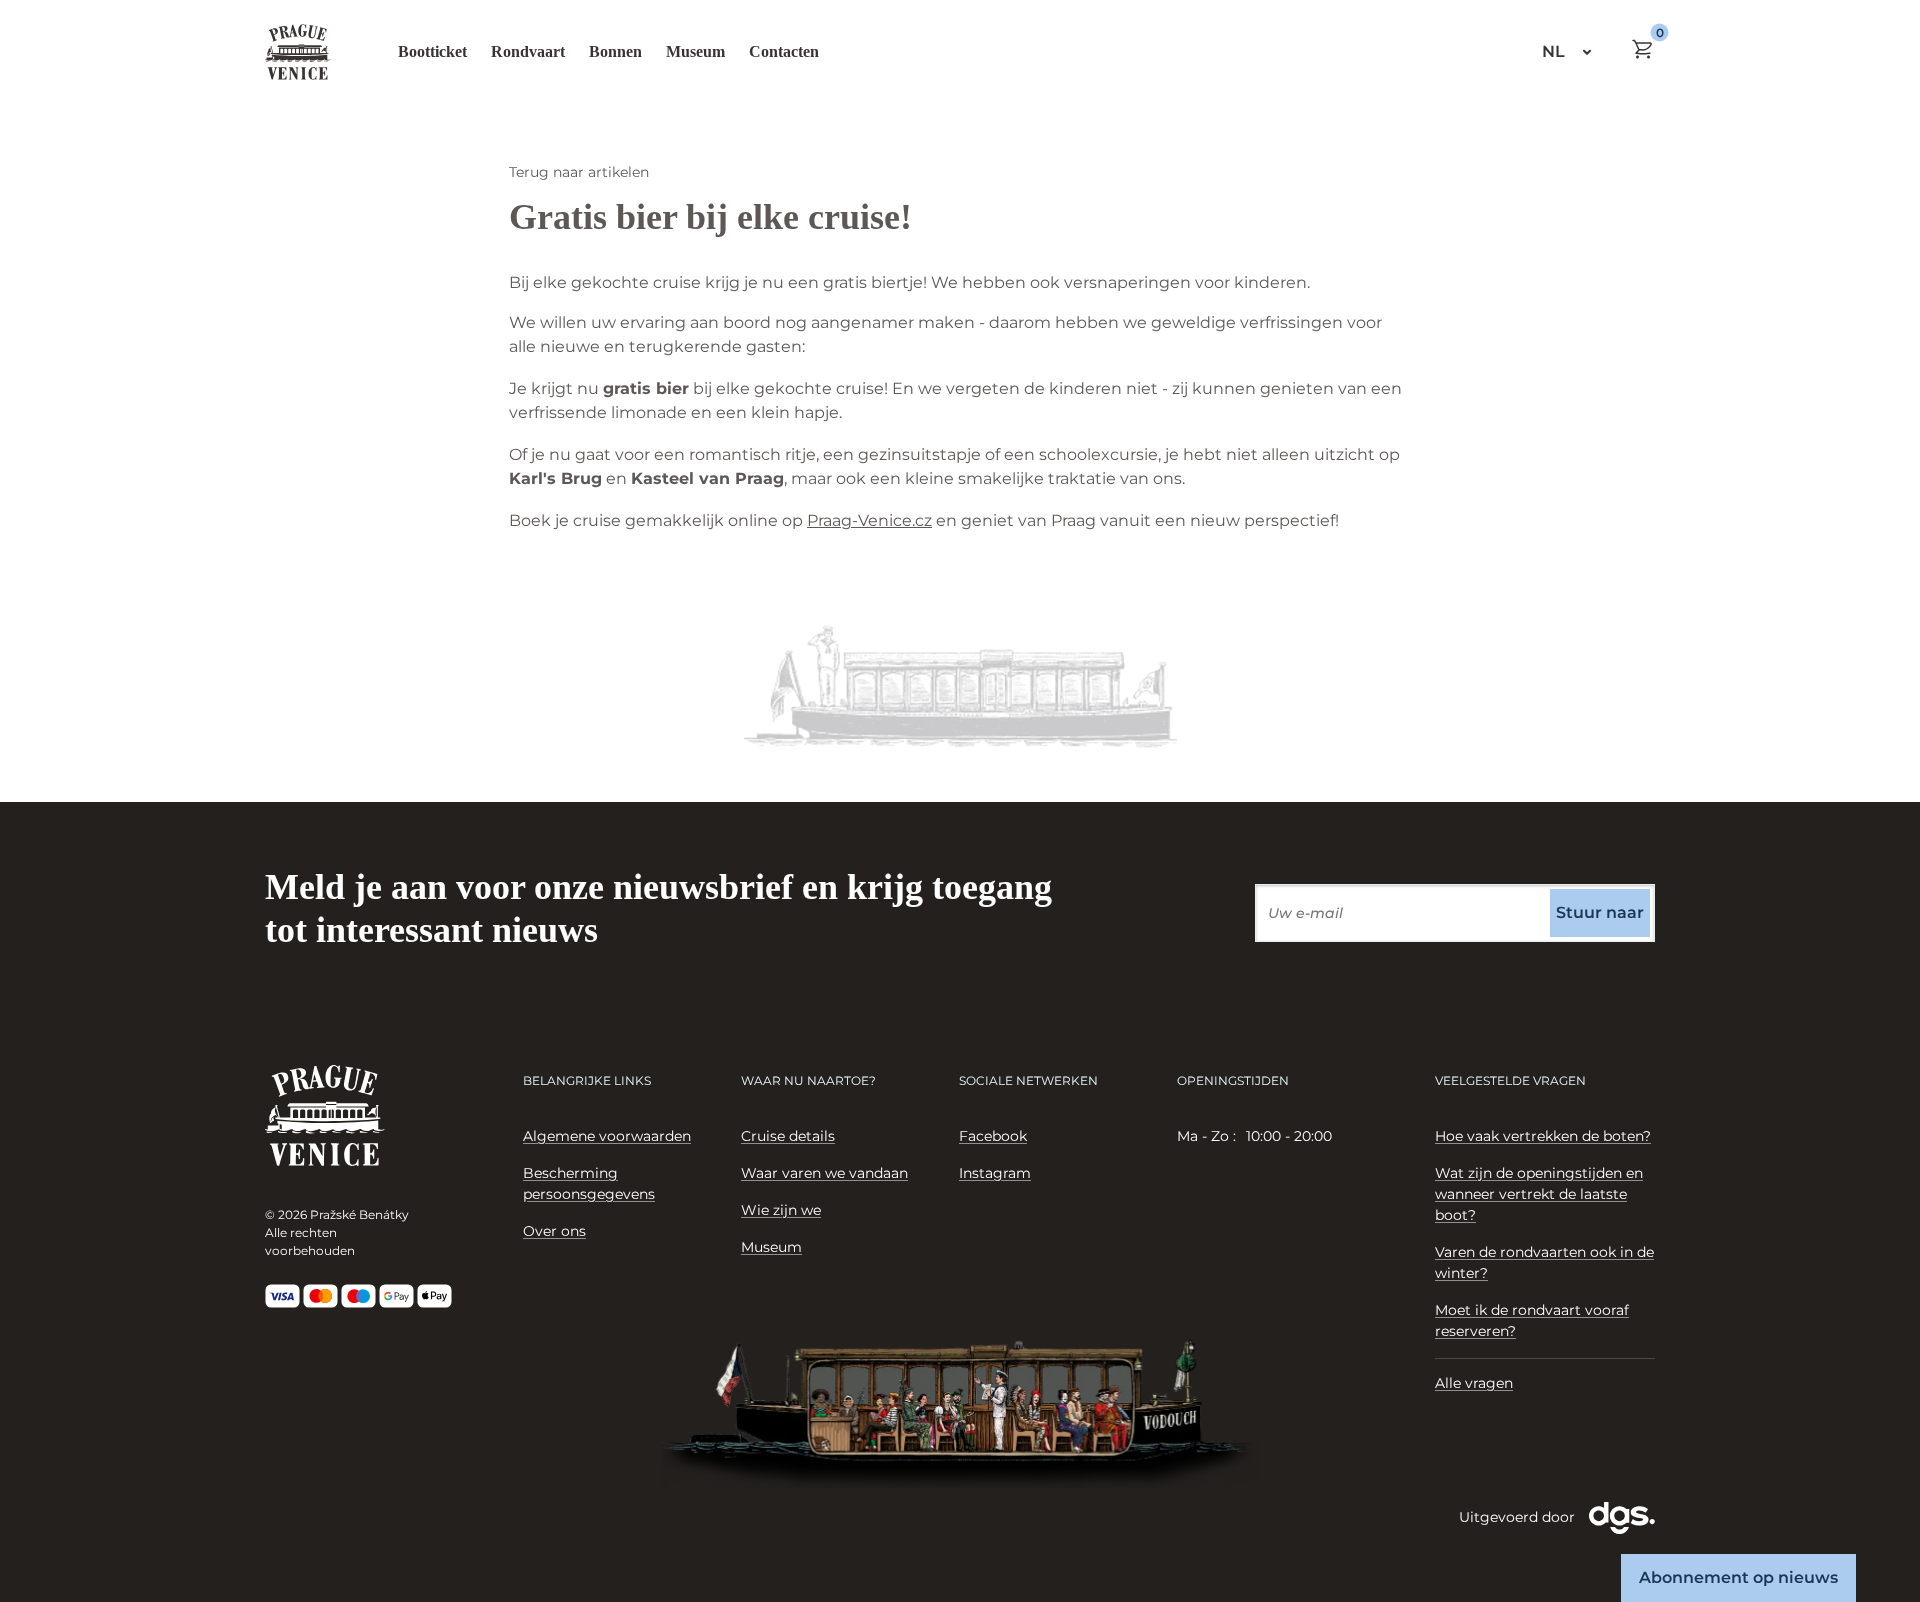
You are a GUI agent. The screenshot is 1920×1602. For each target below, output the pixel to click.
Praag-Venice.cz (869, 520)
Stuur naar (1600, 912)
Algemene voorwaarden (607, 1136)
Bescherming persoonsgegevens (589, 1183)
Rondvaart (528, 51)
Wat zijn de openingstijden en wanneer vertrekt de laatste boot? (1539, 1194)
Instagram (995, 1173)
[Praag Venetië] (298, 52)
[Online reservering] (1643, 49)
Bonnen (615, 51)
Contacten (784, 51)
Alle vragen (1474, 1383)
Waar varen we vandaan (824, 1173)
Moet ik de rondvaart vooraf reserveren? (1532, 1320)
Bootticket (432, 51)
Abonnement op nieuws (1738, 1577)
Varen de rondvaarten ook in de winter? (1544, 1262)
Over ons (554, 1231)
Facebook (993, 1136)
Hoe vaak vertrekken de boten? (1543, 1136)
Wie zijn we (781, 1210)
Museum (695, 51)
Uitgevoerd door (1519, 1517)
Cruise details (788, 1136)
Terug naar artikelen (579, 172)
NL (1553, 51)
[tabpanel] (1287, 1136)
